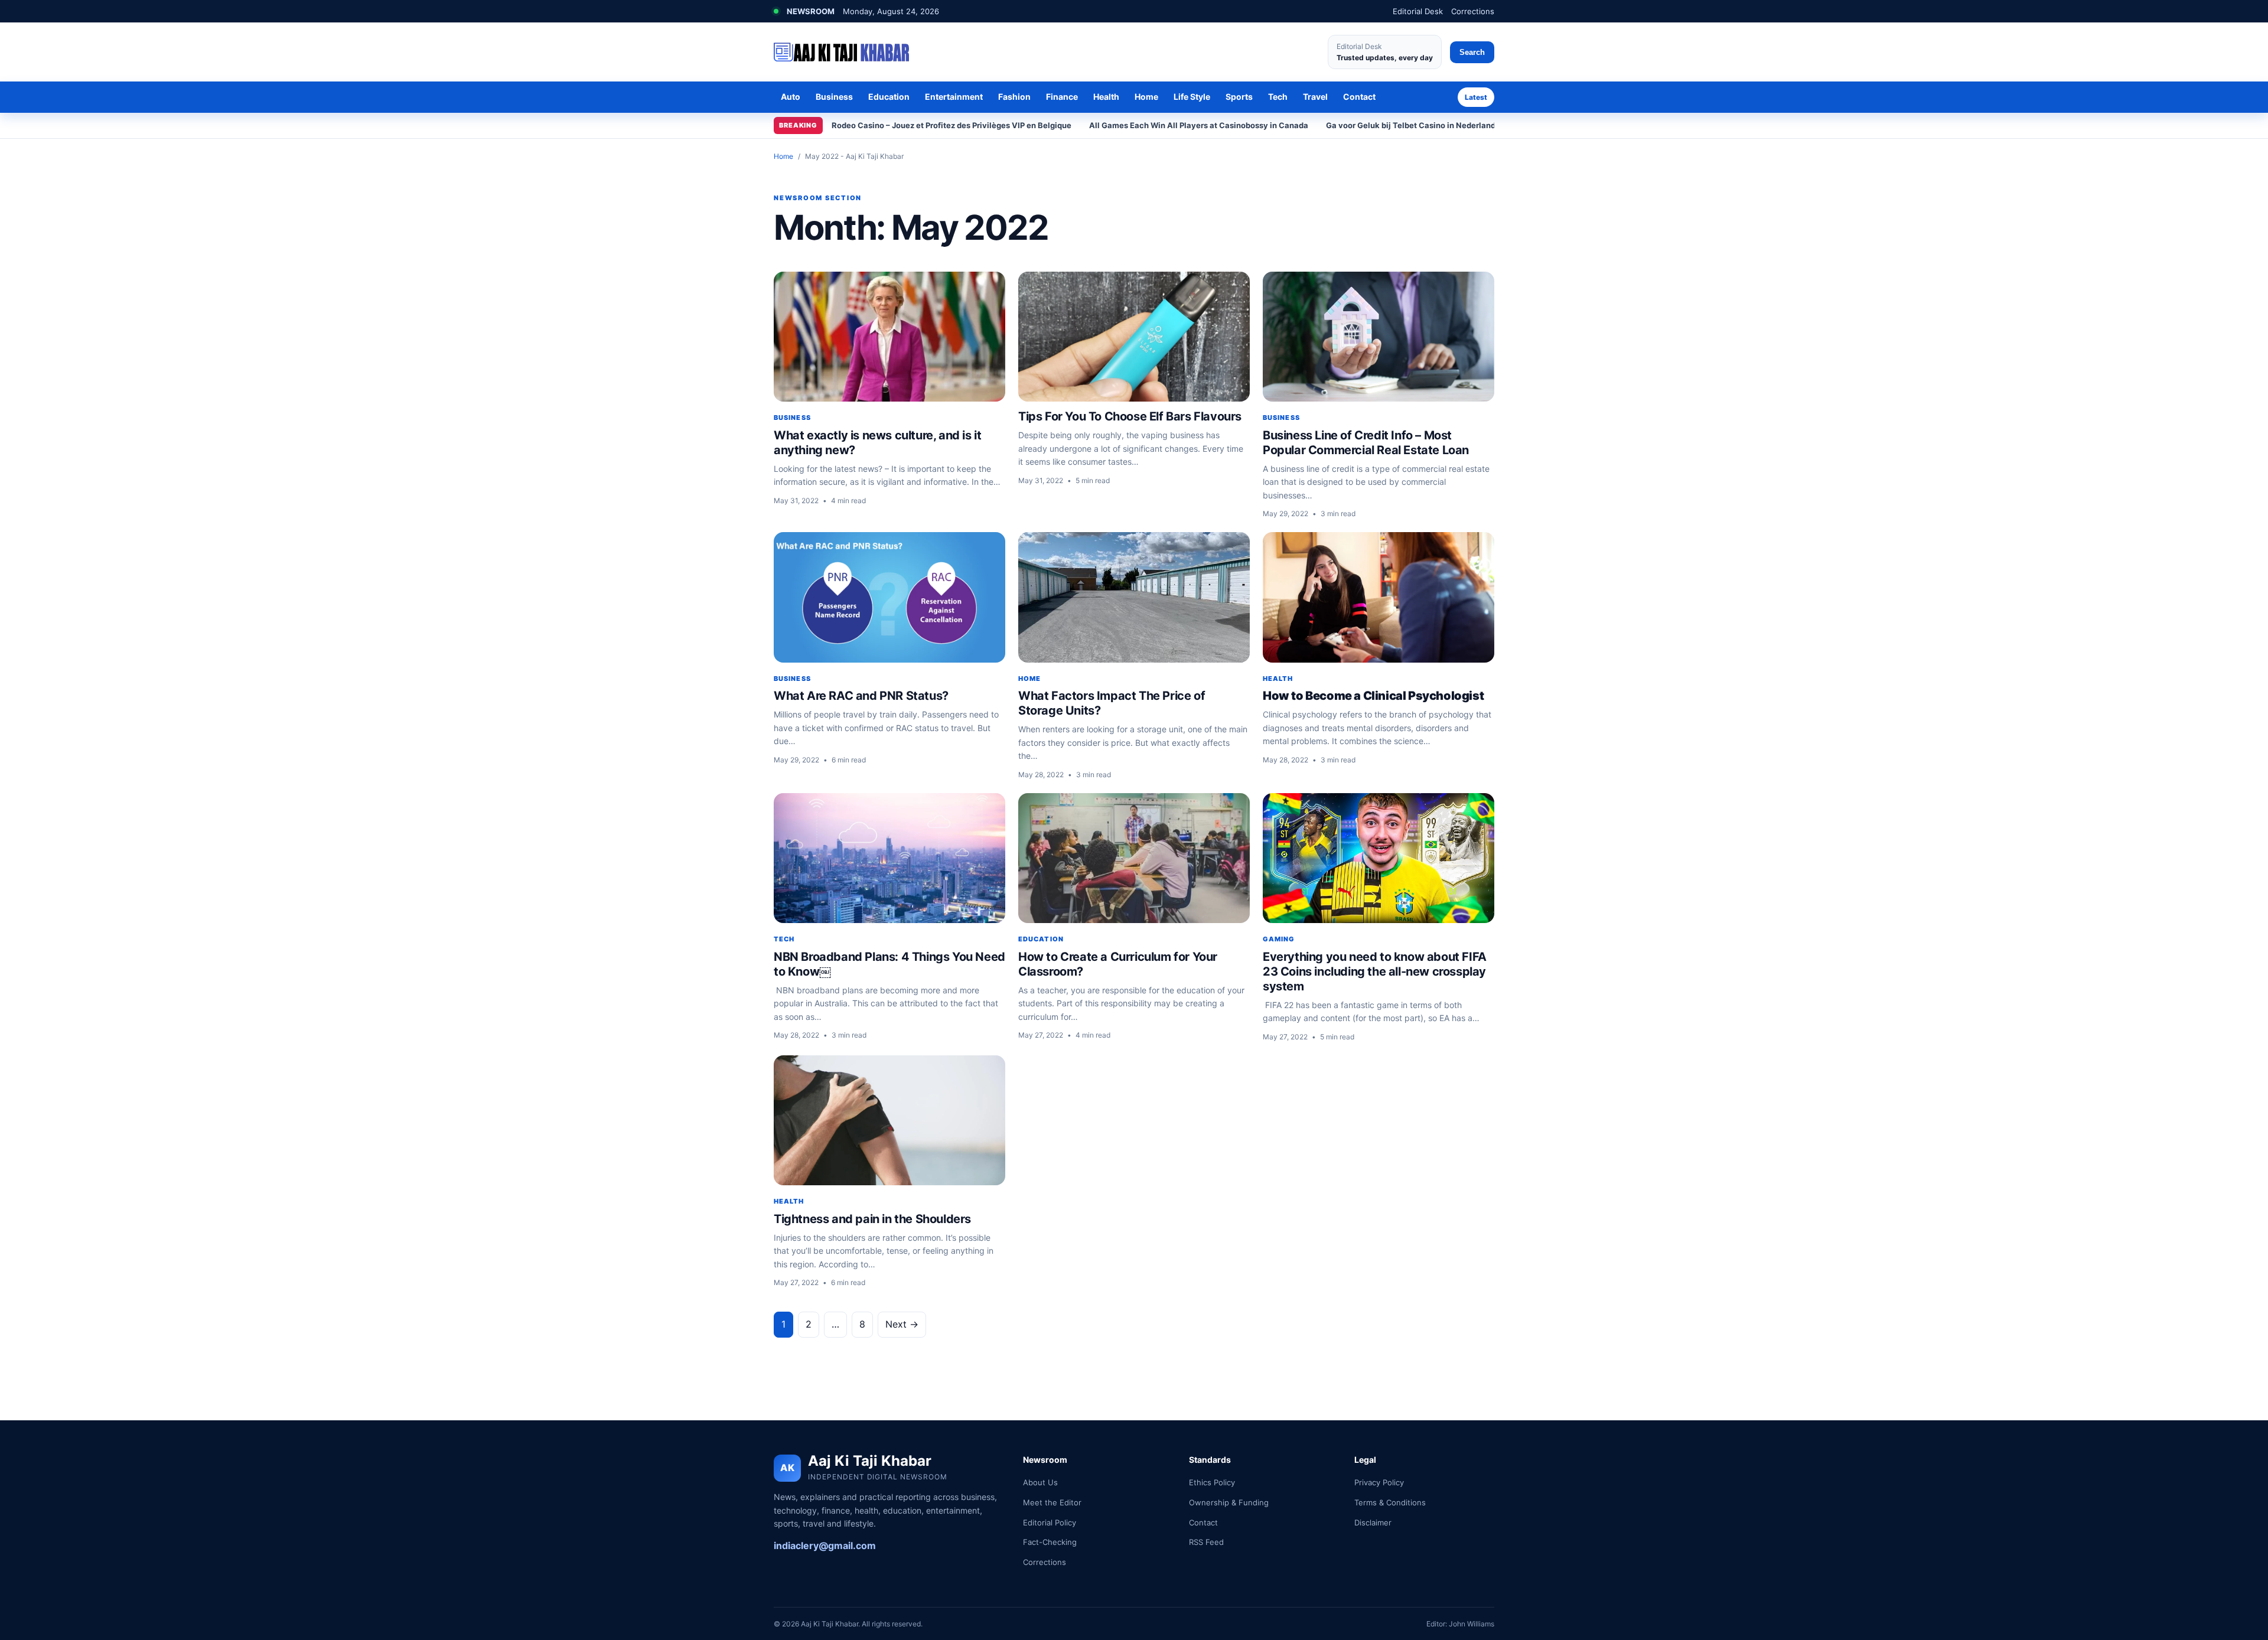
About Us (1040, 1482)
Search (1472, 52)
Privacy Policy (1379, 1482)
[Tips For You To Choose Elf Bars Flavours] (1134, 337)
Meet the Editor (1052, 1502)
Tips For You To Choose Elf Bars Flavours (1130, 416)
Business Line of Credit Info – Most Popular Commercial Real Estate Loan (1366, 443)
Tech (1278, 97)
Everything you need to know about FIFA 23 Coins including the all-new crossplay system (1375, 971)
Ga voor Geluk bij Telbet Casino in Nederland (1411, 125)
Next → (902, 1324)
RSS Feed (1206, 1542)
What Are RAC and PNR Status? (861, 696)
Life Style (1192, 97)
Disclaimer (1373, 1522)
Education (889, 97)
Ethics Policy (1212, 1482)
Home (1146, 97)
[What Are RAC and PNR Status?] (889, 597)
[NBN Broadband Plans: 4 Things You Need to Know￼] (889, 858)
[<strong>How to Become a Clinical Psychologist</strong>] (1379, 597)
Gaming (1279, 939)
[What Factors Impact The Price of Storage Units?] (1134, 597)
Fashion (1014, 97)
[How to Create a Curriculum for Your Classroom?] (1134, 858)
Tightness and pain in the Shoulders (872, 1219)
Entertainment (954, 97)
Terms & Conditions (1390, 1502)
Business (834, 97)
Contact (1359, 97)
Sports (1239, 97)
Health (1106, 97)
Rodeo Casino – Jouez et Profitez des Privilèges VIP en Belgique (951, 125)
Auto (791, 97)
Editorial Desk (1418, 11)
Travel (1315, 97)
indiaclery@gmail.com (825, 1546)
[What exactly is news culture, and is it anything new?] (889, 337)
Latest (1476, 97)
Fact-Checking (1050, 1542)
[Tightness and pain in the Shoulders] (889, 1121)
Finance (1062, 97)
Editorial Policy (1050, 1522)
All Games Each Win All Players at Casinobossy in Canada (1199, 125)
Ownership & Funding (1229, 1502)
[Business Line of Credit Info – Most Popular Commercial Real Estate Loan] (1379, 337)
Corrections (1473, 11)
